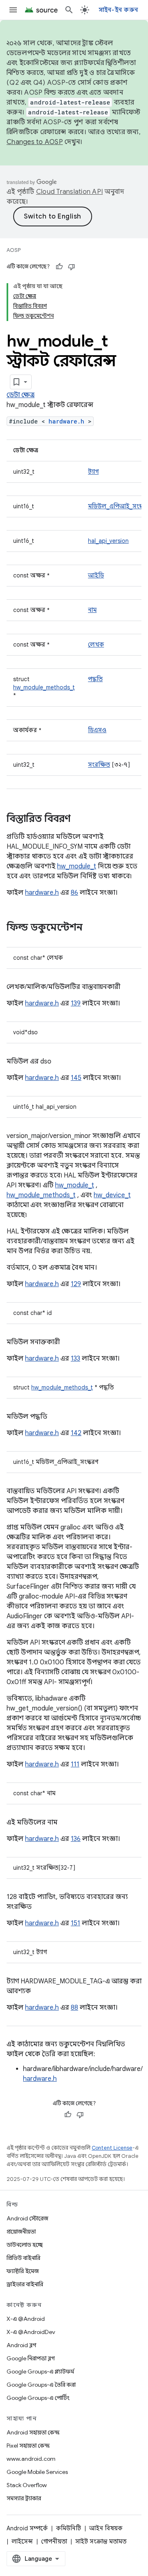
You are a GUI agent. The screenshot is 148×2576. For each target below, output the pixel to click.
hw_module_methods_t (44, 687)
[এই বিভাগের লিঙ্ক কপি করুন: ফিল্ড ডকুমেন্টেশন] (91, 928)
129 (76, 1284)
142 (76, 1433)
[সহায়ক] (59, 267)
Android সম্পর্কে (27, 2528)
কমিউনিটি (68, 2528)
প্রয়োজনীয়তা (21, 2232)
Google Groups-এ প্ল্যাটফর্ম (40, 2371)
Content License (112, 2148)
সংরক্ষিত (99, 765)
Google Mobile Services (37, 2472)
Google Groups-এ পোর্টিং (38, 2398)
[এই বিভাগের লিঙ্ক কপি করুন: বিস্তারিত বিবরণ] (79, 819)
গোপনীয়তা (54, 2541)
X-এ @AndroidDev (31, 2332)
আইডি (96, 575)
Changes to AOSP (35, 142)
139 (76, 1003)
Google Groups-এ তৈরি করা (41, 2385)
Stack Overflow (27, 2485)
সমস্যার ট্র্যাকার (24, 2498)
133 (75, 1359)
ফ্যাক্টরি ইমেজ (23, 2271)
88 (74, 2008)
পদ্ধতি (95, 679)
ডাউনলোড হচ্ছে (25, 2245)
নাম (92, 610)
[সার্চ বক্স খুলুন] (69, 10)
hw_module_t (77, 866)
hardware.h (66, 421)
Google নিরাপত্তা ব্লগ (31, 2358)
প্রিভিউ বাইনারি (23, 2258)
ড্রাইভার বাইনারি (25, 2284)
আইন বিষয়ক (106, 2528)
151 (75, 1923)
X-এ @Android (26, 2319)
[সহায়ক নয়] (72, 267)
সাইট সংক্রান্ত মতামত (101, 2541)
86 (74, 893)
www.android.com (31, 2459)
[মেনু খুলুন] (13, 10)
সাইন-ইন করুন (119, 10)
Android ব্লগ (21, 2345)
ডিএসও (97, 730)
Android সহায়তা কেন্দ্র (33, 2432)
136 (76, 1839)
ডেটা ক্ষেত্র (21, 395)
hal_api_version (108, 541)
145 (76, 1078)
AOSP (14, 250)
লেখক (96, 645)
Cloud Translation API (69, 192)
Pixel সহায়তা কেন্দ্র (28, 2446)
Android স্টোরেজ (27, 2218)
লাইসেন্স (22, 2541)
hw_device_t (112, 1195)
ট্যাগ (93, 472)
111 (75, 1764)
